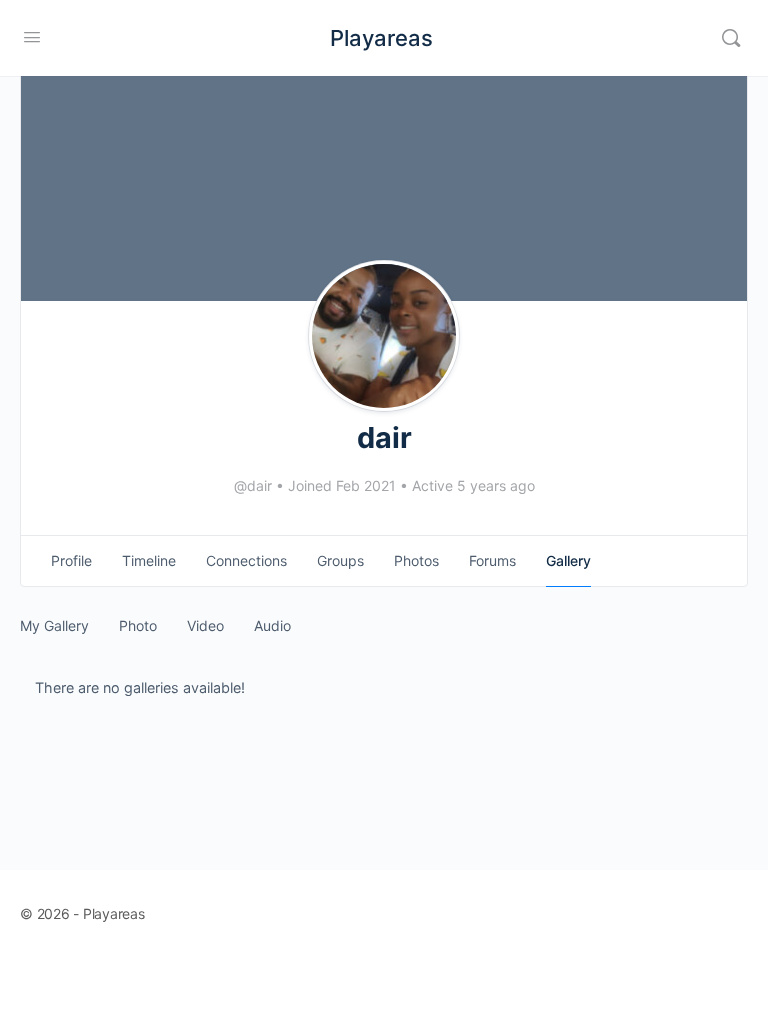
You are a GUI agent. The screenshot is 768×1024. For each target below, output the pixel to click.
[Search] (731, 38)
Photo (138, 625)
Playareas (381, 38)
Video (205, 625)
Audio (272, 625)
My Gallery (54, 625)
